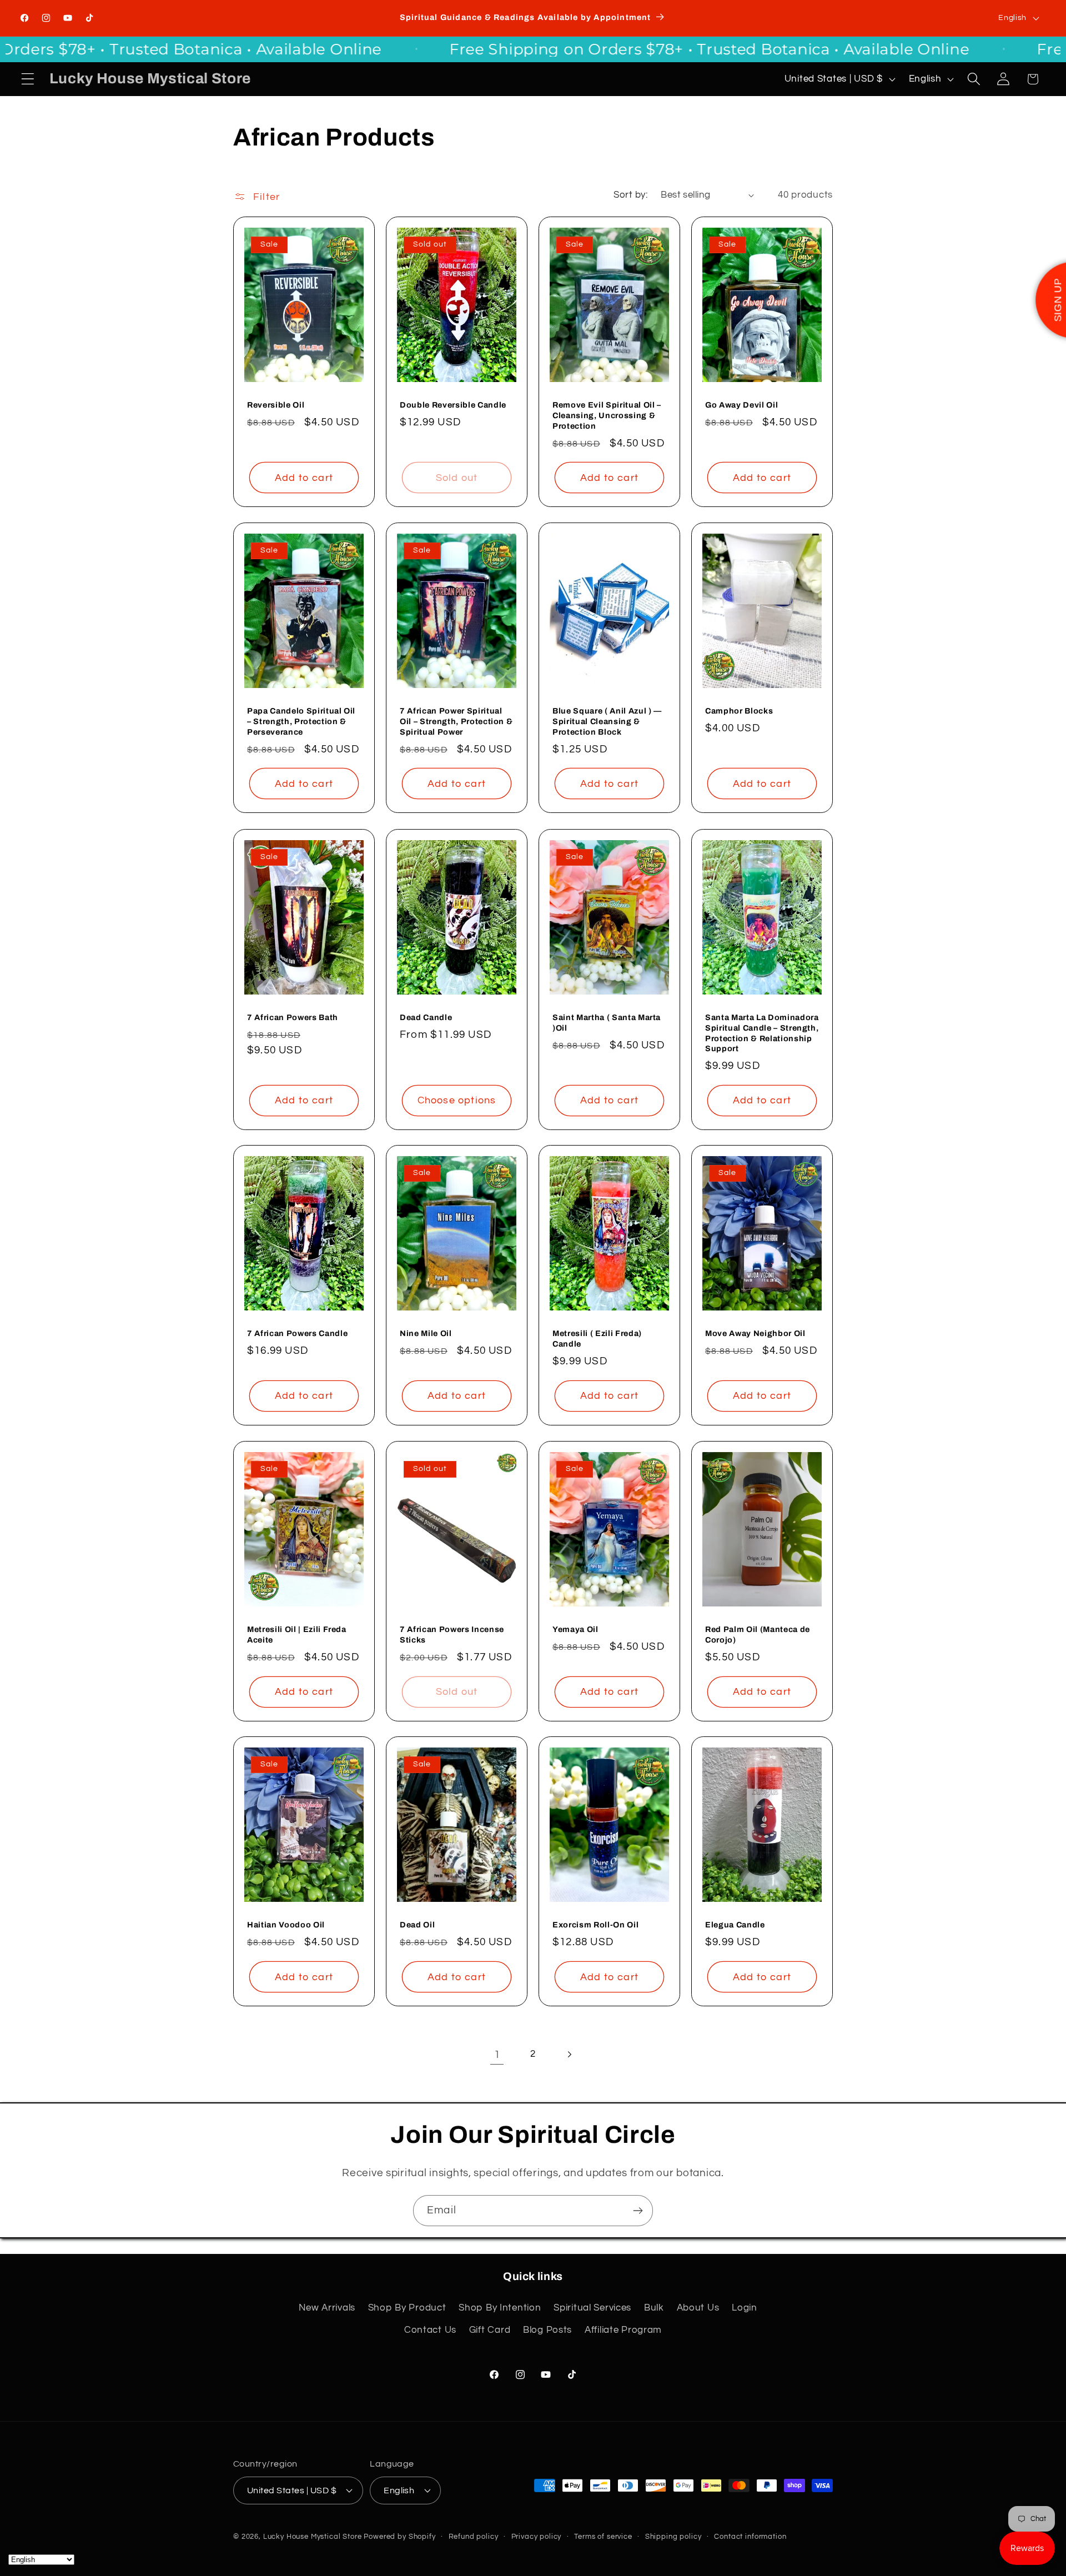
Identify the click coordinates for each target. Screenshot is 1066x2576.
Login (745, 2308)
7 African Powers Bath (293, 1017)
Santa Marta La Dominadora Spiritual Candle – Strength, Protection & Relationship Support (762, 1033)
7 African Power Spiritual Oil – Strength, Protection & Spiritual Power (456, 722)
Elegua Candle (735, 1925)
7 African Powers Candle (297, 1334)
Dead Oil (417, 1925)
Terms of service (603, 2536)
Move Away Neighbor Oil (755, 1334)
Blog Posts (547, 2330)
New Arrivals (327, 2308)
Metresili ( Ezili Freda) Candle (597, 1339)
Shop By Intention (500, 2308)
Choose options (457, 1100)
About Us (698, 2308)
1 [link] (497, 2055)
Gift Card (490, 2330)
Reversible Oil (276, 405)
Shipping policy (673, 2536)
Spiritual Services (592, 2308)
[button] (28, 79)
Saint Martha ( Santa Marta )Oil (607, 1023)
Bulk (654, 2308)
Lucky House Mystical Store (313, 2536)
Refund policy (474, 2536)
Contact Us (430, 2330)
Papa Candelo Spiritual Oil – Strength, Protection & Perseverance (301, 722)
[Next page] (569, 2054)
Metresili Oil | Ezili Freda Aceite (297, 1635)
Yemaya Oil (575, 1629)
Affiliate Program (623, 2330)
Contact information (750, 2536)
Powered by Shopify (399, 2536)
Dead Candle (426, 1017)
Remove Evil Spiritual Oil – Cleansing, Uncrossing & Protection (607, 416)
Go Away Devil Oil (741, 405)
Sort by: (630, 195)
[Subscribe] (638, 2211)
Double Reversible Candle (453, 405)
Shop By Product (407, 2308)
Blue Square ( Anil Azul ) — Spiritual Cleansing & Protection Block (607, 722)
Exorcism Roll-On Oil (595, 1925)
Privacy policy (537, 2536)
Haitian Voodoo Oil (286, 1925)
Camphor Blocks (739, 711)
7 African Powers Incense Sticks (452, 1635)
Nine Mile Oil (426, 1334)
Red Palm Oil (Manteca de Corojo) (758, 1635)
